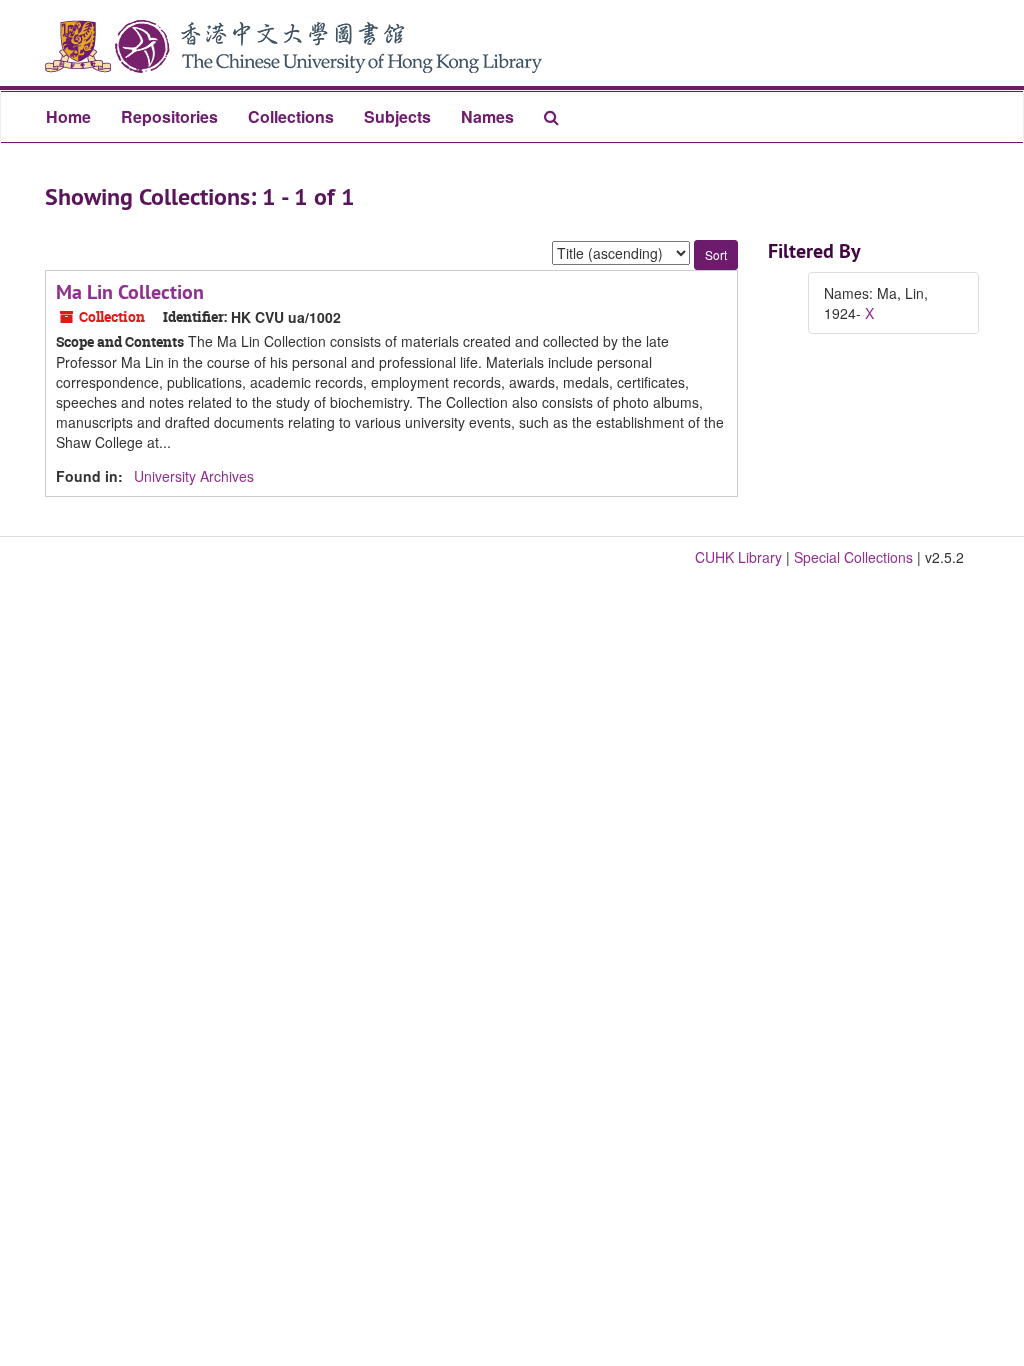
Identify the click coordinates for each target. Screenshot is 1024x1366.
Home (68, 116)
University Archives (194, 476)
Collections (291, 116)
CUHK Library (738, 557)
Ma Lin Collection (130, 292)
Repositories (169, 116)
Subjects (397, 116)
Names (487, 116)
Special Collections (853, 557)
